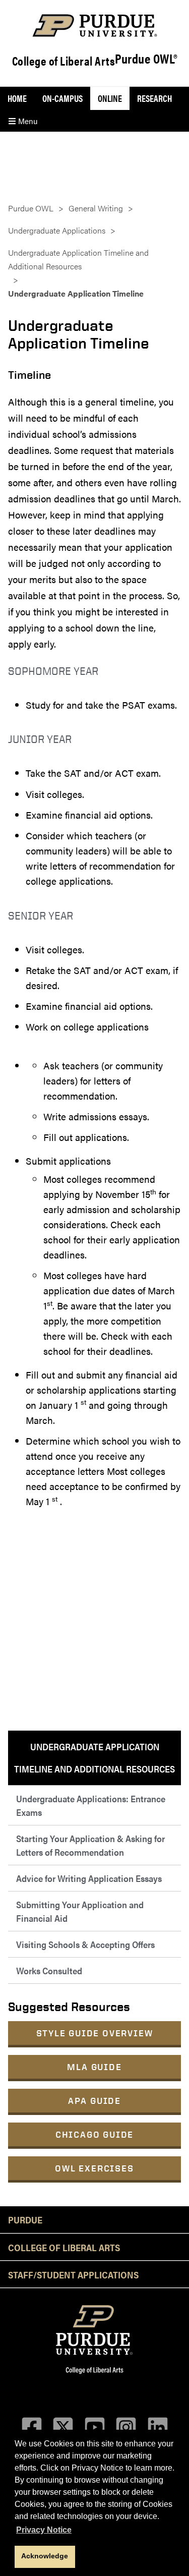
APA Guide (94, 2101)
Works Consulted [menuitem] (49, 1970)
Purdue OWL (31, 208)
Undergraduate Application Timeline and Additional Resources (78, 259)
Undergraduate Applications (57, 230)
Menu (27, 121)
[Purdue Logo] (94, 25)
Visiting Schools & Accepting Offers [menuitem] (85, 1944)
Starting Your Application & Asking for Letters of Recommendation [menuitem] (90, 1845)
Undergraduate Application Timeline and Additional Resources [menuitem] (94, 1758)
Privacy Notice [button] (44, 2530)
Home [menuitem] (17, 98)
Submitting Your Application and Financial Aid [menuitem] (80, 1911)
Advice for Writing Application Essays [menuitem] (89, 1878)
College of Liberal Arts (64, 61)
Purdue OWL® (146, 59)
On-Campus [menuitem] (62, 98)
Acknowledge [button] (45, 2556)
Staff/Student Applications (73, 2274)
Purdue (25, 2219)
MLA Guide (94, 2067)
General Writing (96, 208)
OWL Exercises (94, 2168)
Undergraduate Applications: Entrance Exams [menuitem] (91, 1805)
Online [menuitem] (110, 98)
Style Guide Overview (95, 2033)
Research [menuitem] (154, 98)
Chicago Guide (94, 2134)
